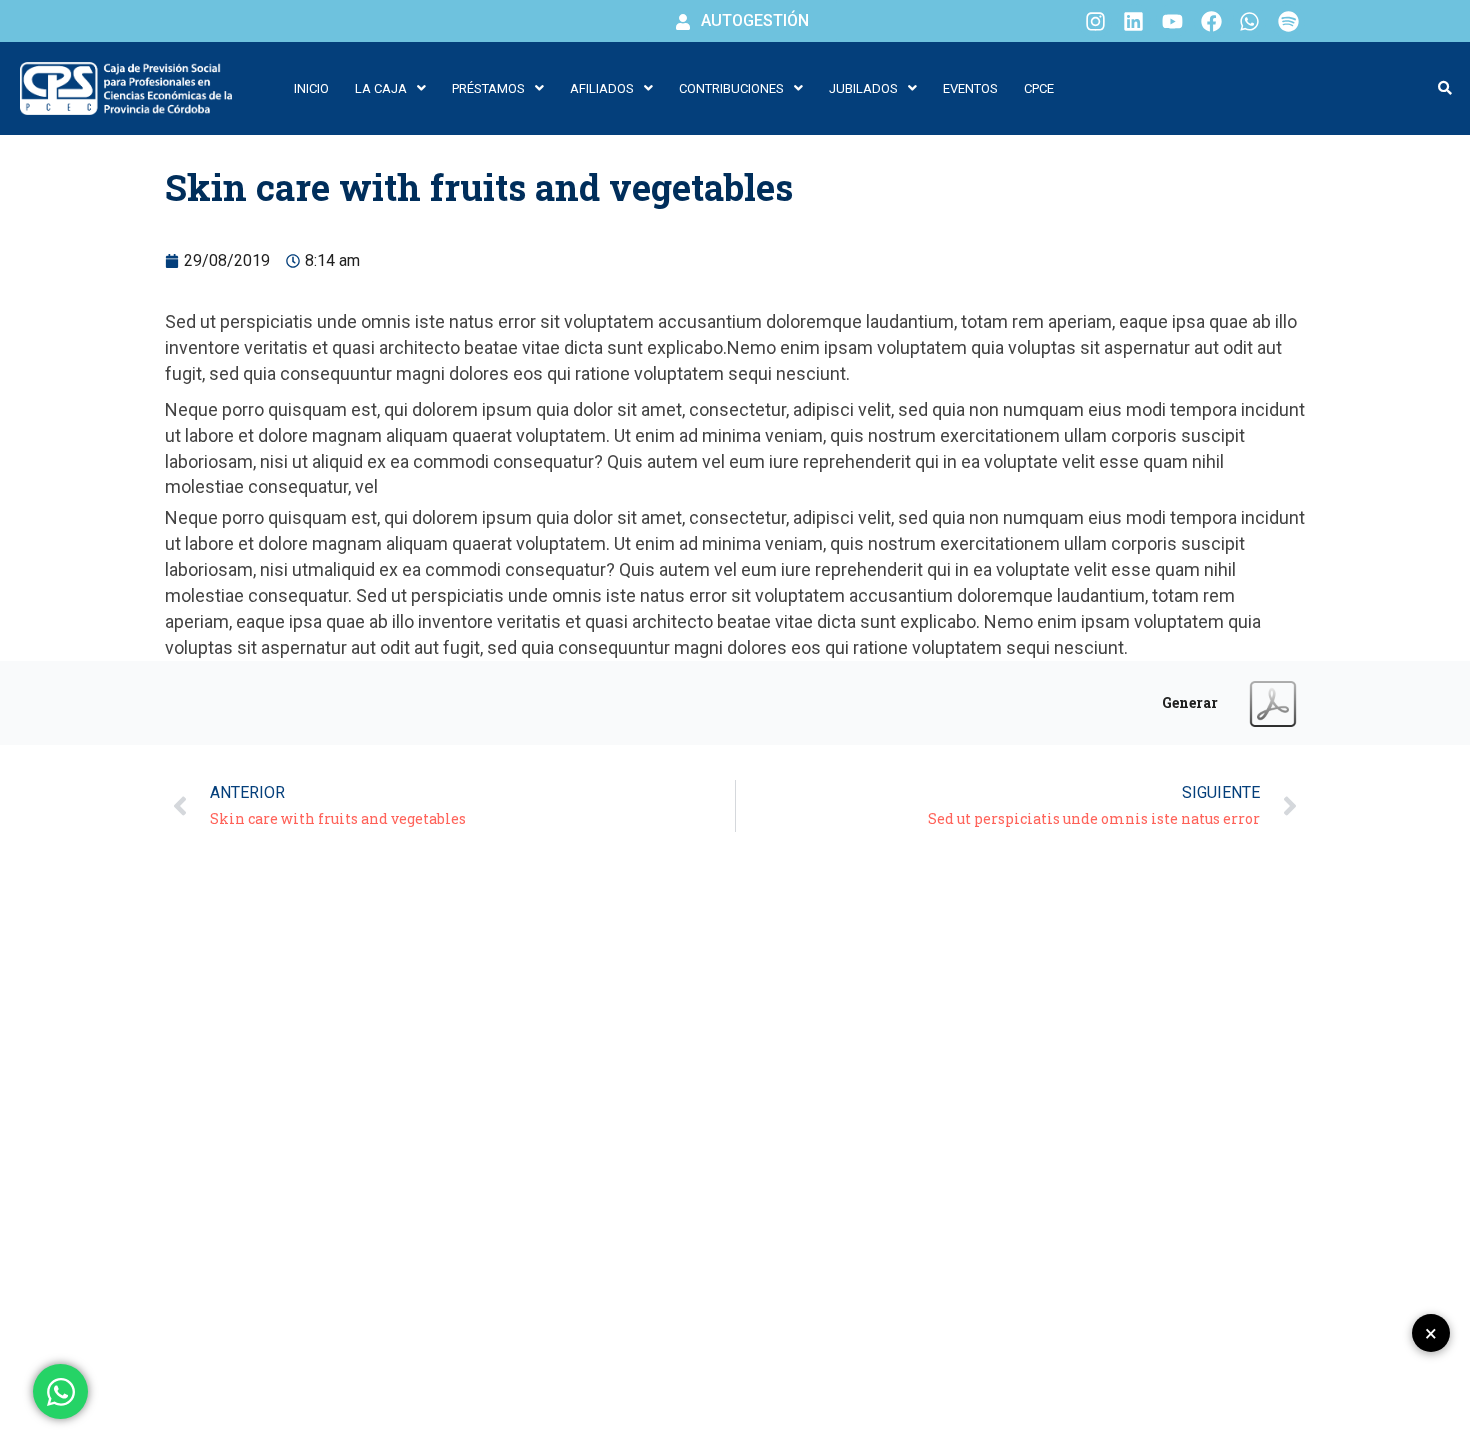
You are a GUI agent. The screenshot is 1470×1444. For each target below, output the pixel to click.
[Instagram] (1095, 21)
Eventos (970, 88)
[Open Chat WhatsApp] (60, 1391)
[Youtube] (1173, 21)
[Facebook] (1211, 21)
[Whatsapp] (1250, 21)
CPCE (1039, 88)
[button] (390, 88)
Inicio (311, 88)
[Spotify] (1288, 21)
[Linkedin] (1134, 21)
